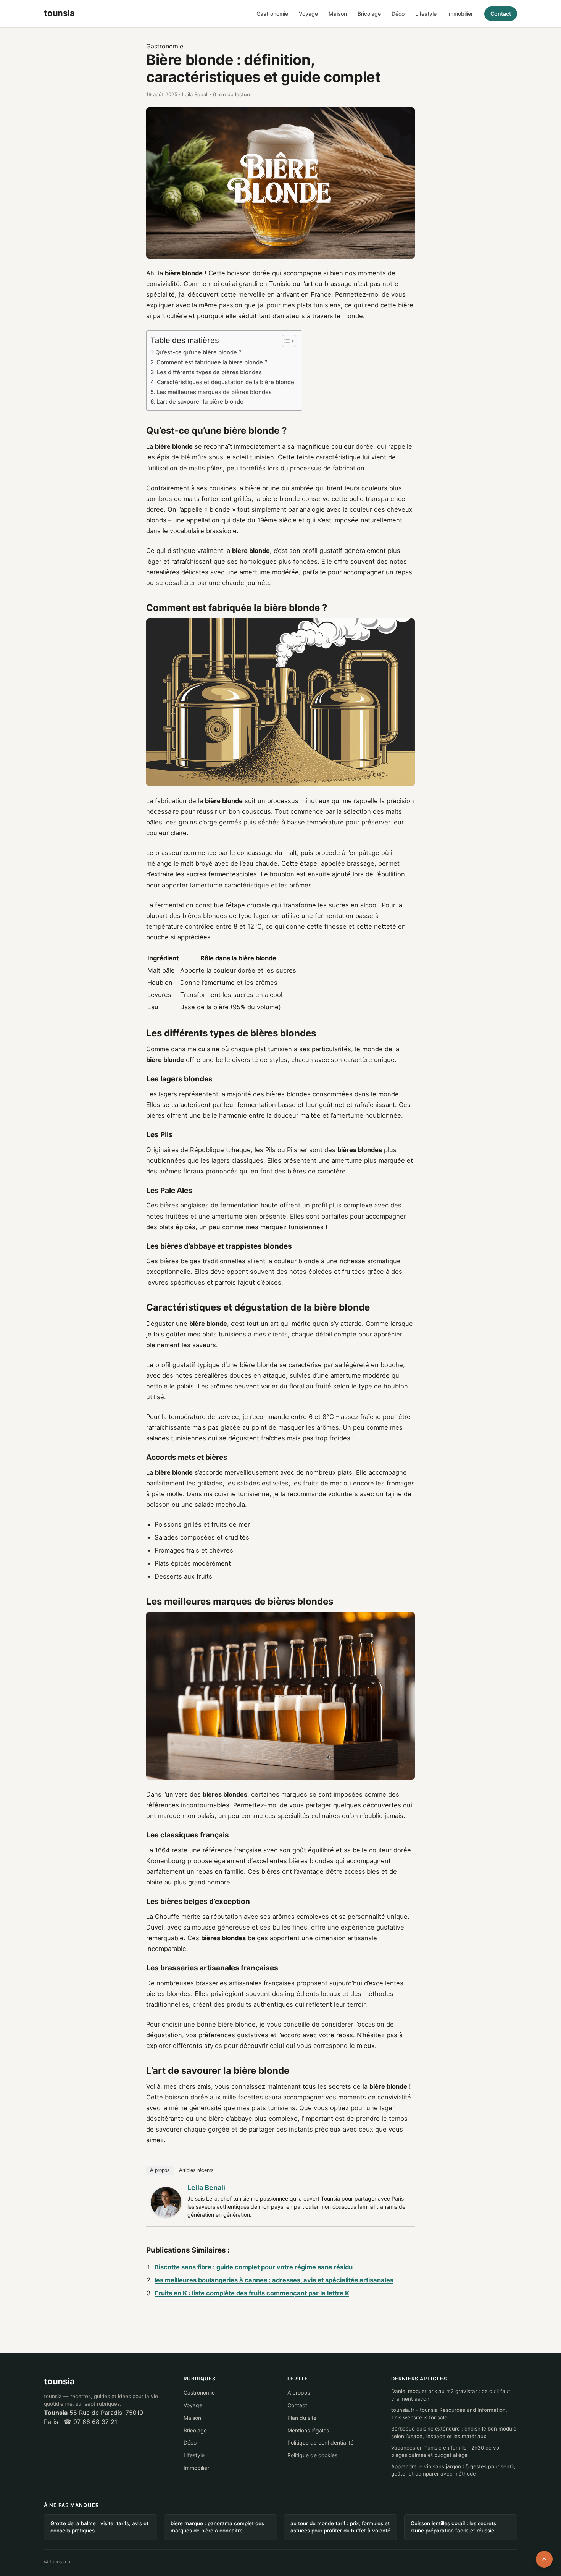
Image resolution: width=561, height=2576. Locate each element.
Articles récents (196, 2170)
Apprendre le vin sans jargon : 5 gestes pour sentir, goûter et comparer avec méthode (453, 2470)
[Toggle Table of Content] (285, 341)
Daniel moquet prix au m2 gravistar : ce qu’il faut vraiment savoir (451, 2395)
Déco (398, 14)
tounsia (59, 2381)
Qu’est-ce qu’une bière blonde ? (198, 352)
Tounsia (56, 2413)
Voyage (308, 14)
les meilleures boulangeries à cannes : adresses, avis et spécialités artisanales (274, 2280)
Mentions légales (308, 2430)
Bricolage (369, 14)
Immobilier (460, 14)
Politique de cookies (312, 2455)
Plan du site (302, 2418)
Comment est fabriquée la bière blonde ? (212, 362)
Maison (338, 14)
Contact (501, 14)
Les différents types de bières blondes (209, 372)
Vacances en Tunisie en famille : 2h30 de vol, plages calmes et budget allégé (447, 2452)
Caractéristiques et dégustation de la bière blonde (226, 382)
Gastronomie (272, 14)
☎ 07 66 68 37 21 (90, 2422)
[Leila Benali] (166, 2202)
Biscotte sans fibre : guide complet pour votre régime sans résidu (254, 2267)
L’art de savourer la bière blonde (200, 402)
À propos (160, 2170)
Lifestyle (426, 14)
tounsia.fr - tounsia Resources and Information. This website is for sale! (449, 2414)
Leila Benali (206, 2187)
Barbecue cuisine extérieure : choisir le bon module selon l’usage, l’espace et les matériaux (454, 2433)
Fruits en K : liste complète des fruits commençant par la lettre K (252, 2293)
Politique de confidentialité (320, 2443)
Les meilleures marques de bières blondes (214, 392)
